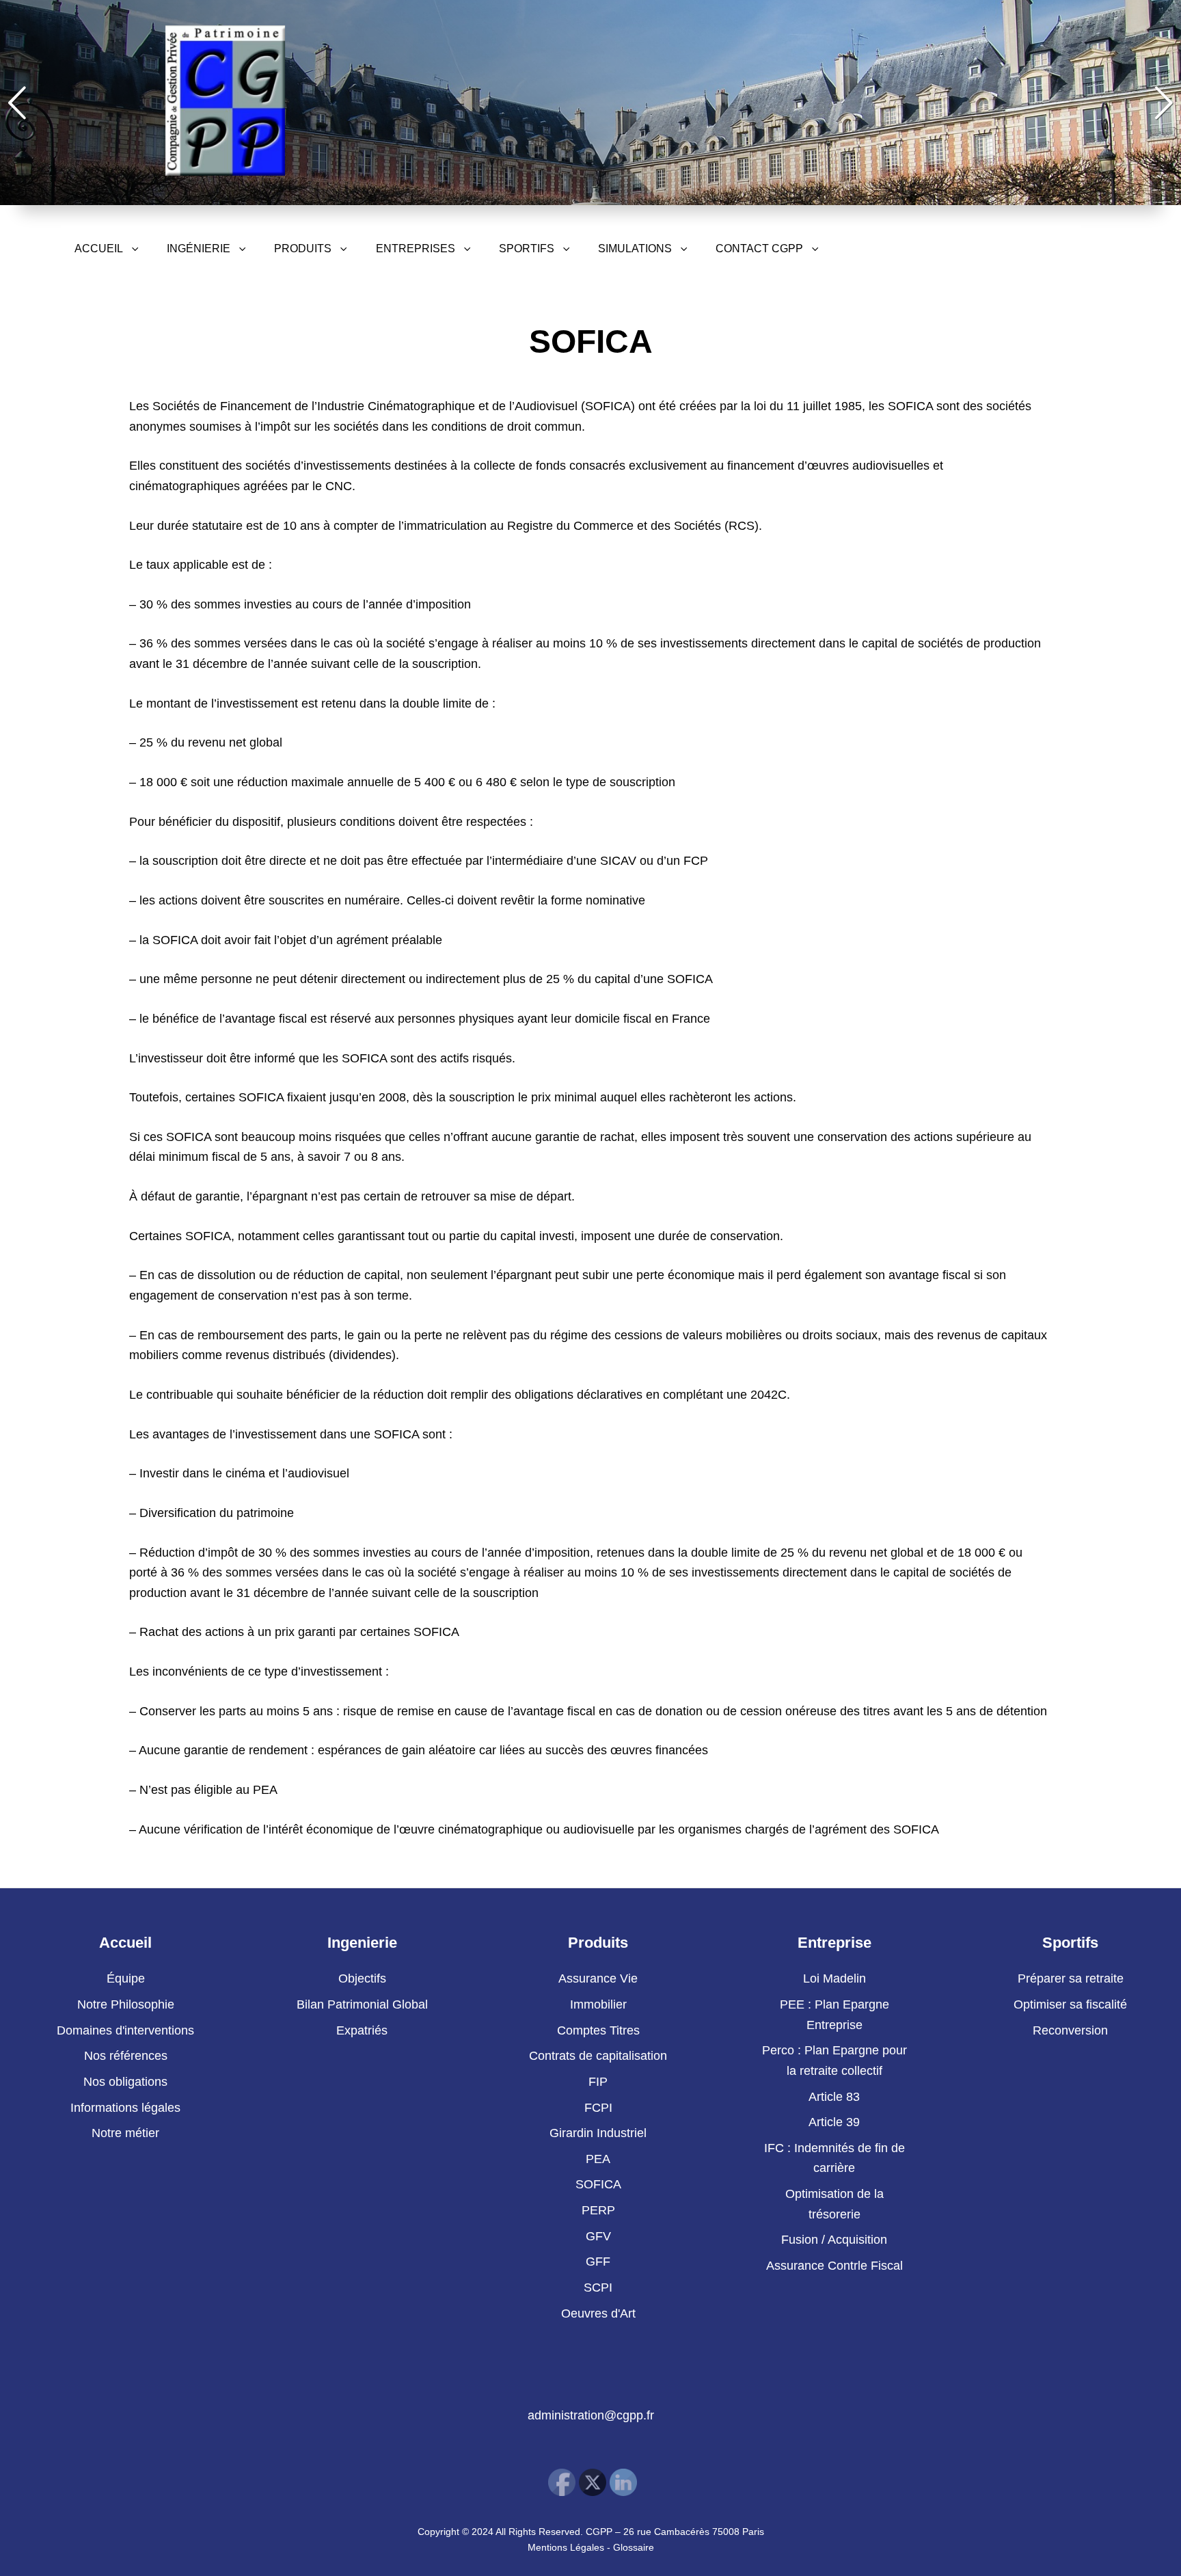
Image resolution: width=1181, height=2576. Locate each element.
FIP (598, 2082)
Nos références (126, 2056)
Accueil (99, 249)
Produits (303, 249)
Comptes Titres (598, 2030)
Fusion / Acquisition (834, 2240)
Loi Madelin (834, 1978)
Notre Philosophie (126, 2004)
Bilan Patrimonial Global (362, 2004)
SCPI (598, 2287)
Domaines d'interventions (125, 2030)
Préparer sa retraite (1071, 1978)
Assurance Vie (598, 1978)
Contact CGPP (759, 249)
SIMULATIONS (635, 249)
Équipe (126, 1978)
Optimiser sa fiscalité (1070, 2004)
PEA (598, 2159)
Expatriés (362, 2030)
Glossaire (634, 2547)
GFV (598, 2236)
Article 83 (834, 2097)
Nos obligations (125, 2082)
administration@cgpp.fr (591, 2415)
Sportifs (527, 249)
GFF (598, 2262)
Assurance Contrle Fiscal (834, 2266)
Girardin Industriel (598, 2133)
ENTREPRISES (416, 249)
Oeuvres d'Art (598, 2313)
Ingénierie (199, 249)
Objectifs (362, 1978)
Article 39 (834, 2122)
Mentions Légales (566, 2547)
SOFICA (598, 2184)
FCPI (598, 2108)
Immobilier (598, 2004)
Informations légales (125, 2108)
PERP (598, 2210)
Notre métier (125, 2133)
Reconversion (1070, 2030)
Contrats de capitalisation (598, 2056)
